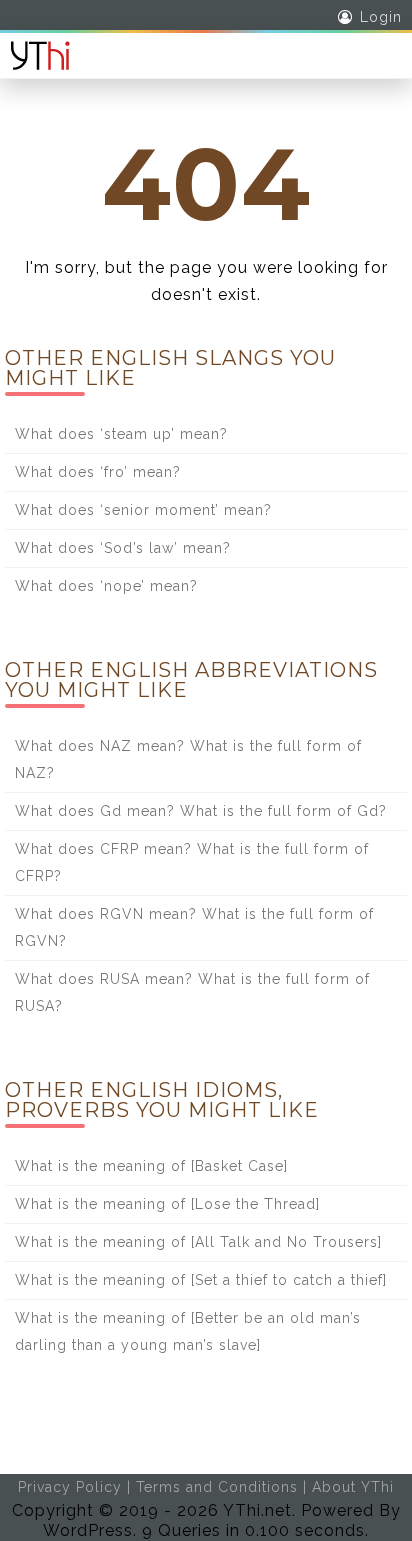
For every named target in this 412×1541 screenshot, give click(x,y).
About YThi (353, 1487)
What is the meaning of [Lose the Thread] (167, 1204)
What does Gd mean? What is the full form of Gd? (201, 811)
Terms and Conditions (217, 1487)
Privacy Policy (70, 1487)
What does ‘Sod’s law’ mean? (123, 548)
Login (381, 17)
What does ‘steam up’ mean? (121, 434)
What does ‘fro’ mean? (98, 472)
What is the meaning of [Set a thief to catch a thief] (201, 1280)
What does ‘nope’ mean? (106, 586)
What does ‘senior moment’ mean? (143, 510)
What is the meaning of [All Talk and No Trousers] (198, 1242)
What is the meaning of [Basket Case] (151, 1166)
